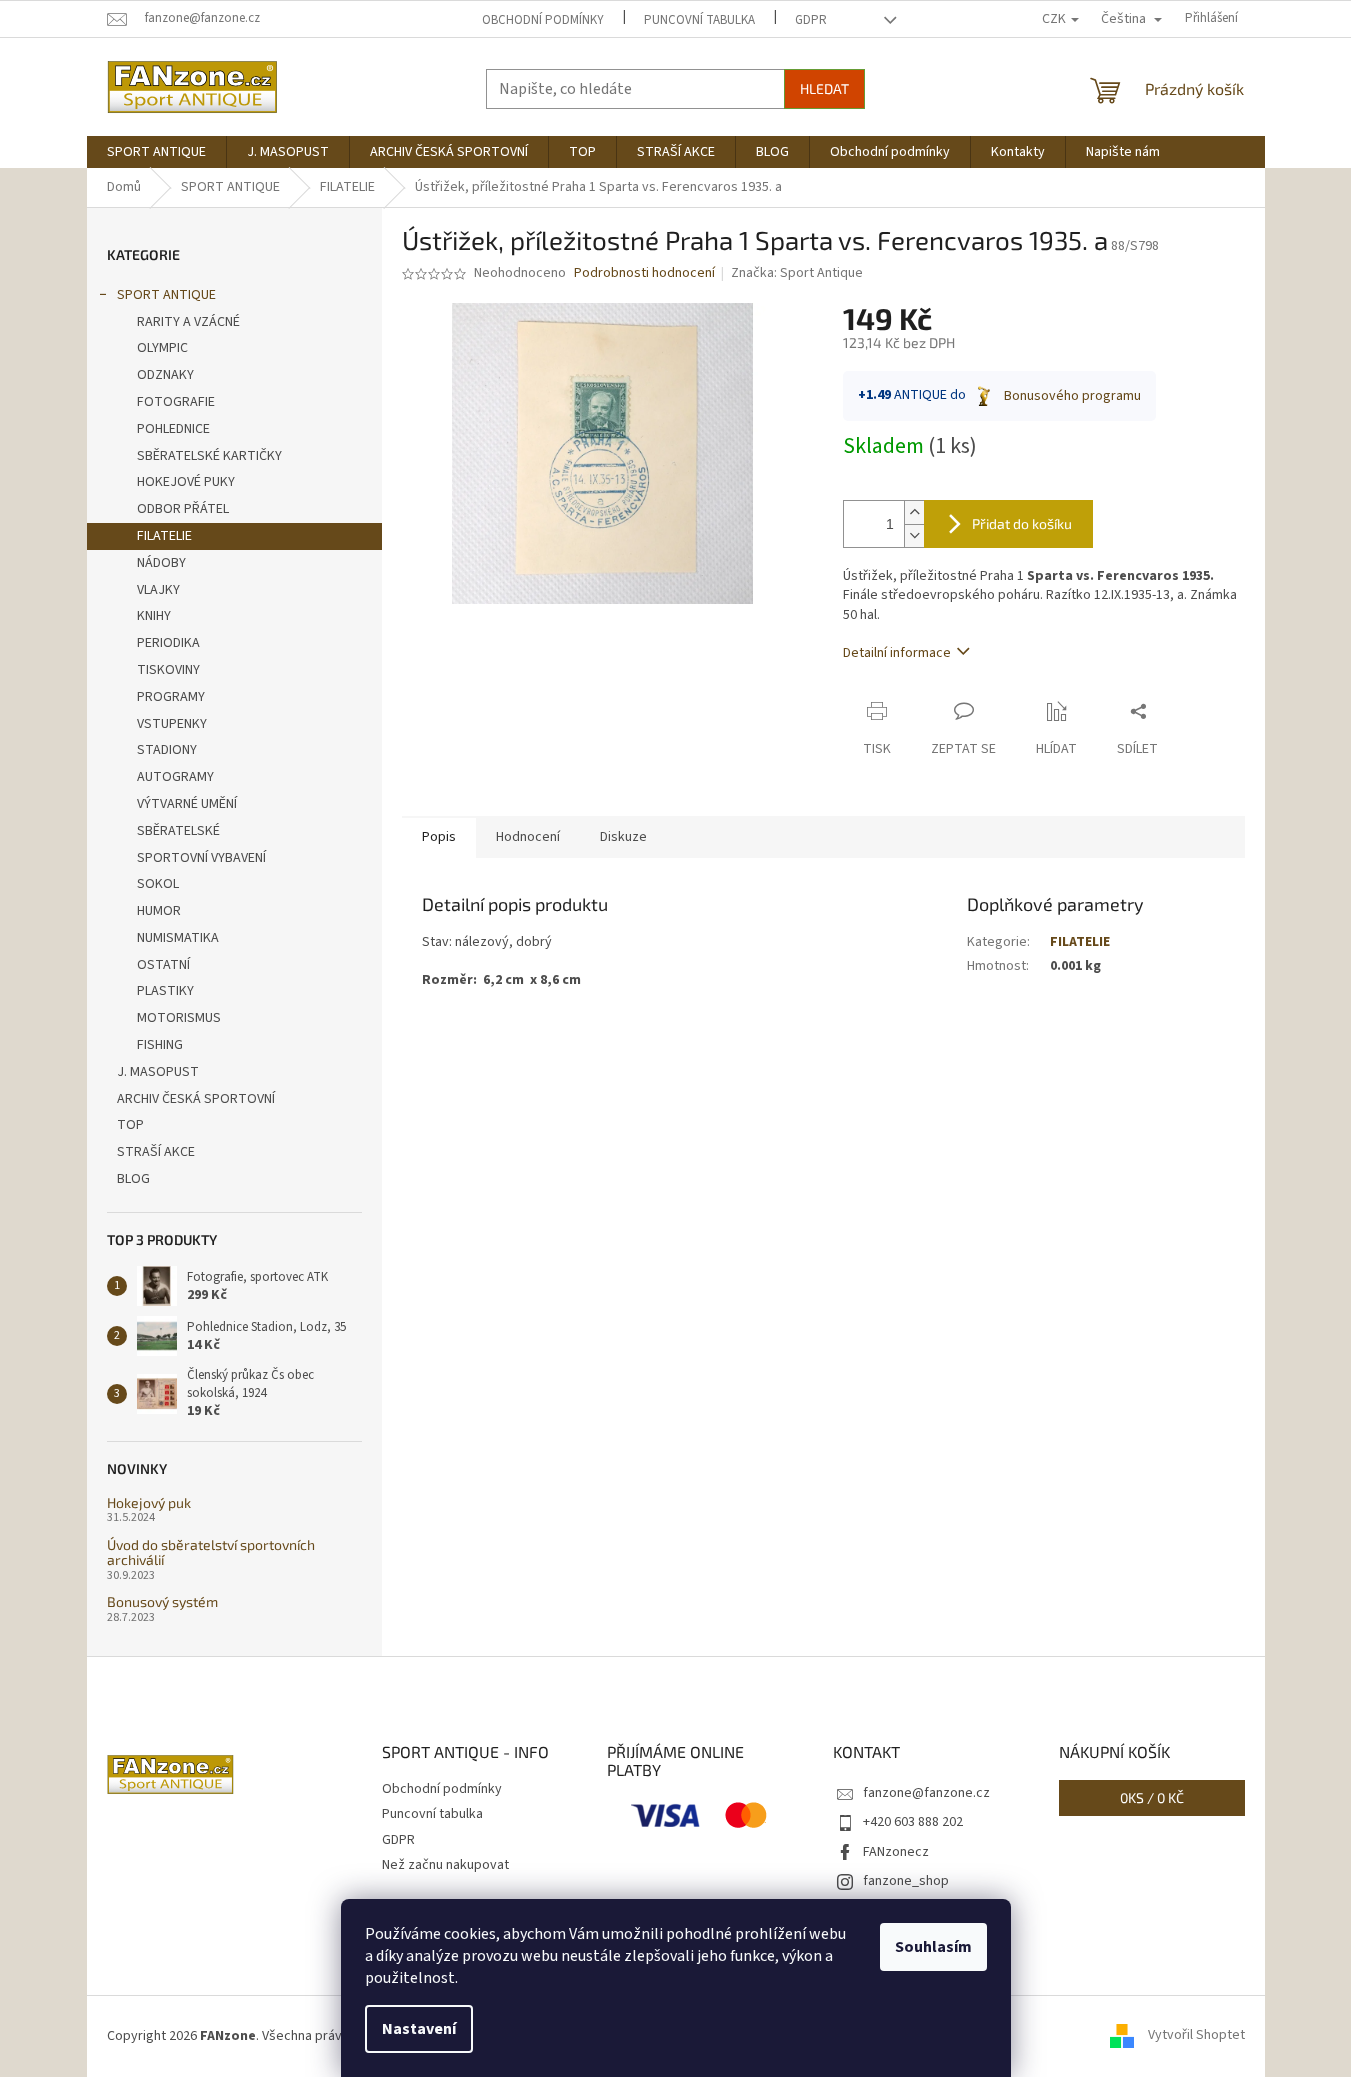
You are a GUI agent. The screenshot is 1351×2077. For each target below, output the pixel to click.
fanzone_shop (906, 1881)
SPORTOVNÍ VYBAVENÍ (201, 858)
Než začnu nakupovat (445, 1865)
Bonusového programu (1072, 396)
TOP (130, 1125)
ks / (1152, 1797)
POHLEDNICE (173, 429)
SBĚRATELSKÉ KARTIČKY (209, 456)
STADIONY (167, 750)
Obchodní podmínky (543, 20)
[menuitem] (156, 152)
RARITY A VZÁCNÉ (188, 322)
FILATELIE (164, 536)
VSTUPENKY (172, 724)
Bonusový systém (162, 1601)
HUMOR (159, 911)
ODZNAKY (165, 375)
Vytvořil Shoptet (1196, 2036)
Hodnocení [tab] (528, 837)
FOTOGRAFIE (176, 402)
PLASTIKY (165, 991)
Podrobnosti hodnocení (644, 273)
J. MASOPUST (158, 1072)
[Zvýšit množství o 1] (914, 512)
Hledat (824, 88)
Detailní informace (897, 653)
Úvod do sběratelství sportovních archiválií (211, 1552)
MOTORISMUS (179, 1018)
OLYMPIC (162, 348)
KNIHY (154, 616)
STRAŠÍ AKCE (156, 1152)
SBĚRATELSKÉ (178, 831)
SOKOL (158, 884)
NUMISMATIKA (178, 938)
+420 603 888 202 (913, 1822)
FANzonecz (896, 1852)
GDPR (811, 20)
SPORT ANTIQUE (166, 295)
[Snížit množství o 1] (914, 535)
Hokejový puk (149, 1502)
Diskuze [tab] (623, 837)
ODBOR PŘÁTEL (183, 509)
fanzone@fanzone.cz (926, 1793)
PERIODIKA (168, 643)
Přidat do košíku (1022, 523)
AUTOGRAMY (175, 777)
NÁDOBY (161, 563)
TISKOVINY (168, 670)
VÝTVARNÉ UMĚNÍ (187, 804)
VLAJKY (158, 590)
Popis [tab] (439, 837)
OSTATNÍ (163, 965)
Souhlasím (933, 1947)
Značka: (797, 273)
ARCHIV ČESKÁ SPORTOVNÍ (196, 1099)
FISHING (160, 1045)
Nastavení (419, 2029)
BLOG (133, 1179)
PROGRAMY (171, 697)
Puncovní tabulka (699, 20)
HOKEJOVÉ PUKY (186, 482)
